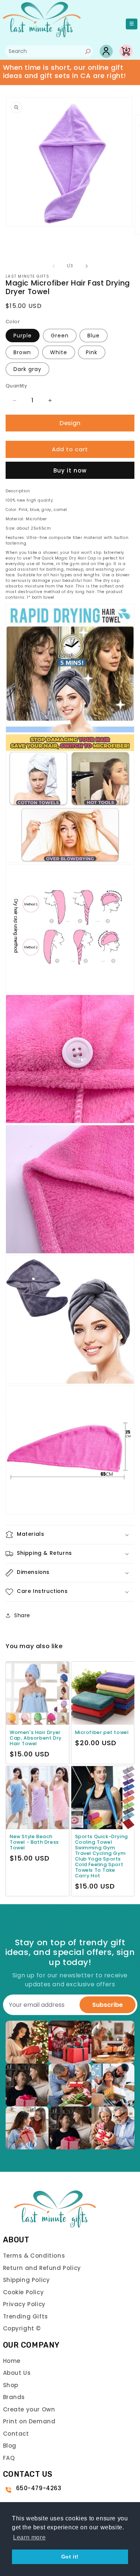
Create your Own (29, 2409)
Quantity (16, 386)
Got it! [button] (70, 2557)
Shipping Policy (27, 2280)
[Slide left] (54, 266)
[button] (70, 1535)
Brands (14, 2397)
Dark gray (27, 369)
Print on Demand (29, 2421)
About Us (17, 2373)
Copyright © (22, 2328)
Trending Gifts (26, 2316)
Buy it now (70, 470)
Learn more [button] (29, 2537)
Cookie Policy (24, 2292)
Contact (16, 2434)
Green (60, 336)
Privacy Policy (24, 2304)
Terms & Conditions (34, 2256)
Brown (22, 352)
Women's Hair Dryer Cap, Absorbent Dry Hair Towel (36, 1738)
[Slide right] (87, 266)
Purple (23, 336)
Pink (92, 352)
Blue (94, 336)
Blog (10, 2446)
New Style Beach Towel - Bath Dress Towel (34, 1842)
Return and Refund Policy (42, 2268)
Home (12, 2361)
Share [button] (22, 1615)
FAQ (9, 2458)
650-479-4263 (39, 2488)
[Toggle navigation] (132, 24)
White (59, 352)
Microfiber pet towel (102, 1732)
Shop (11, 2385)
